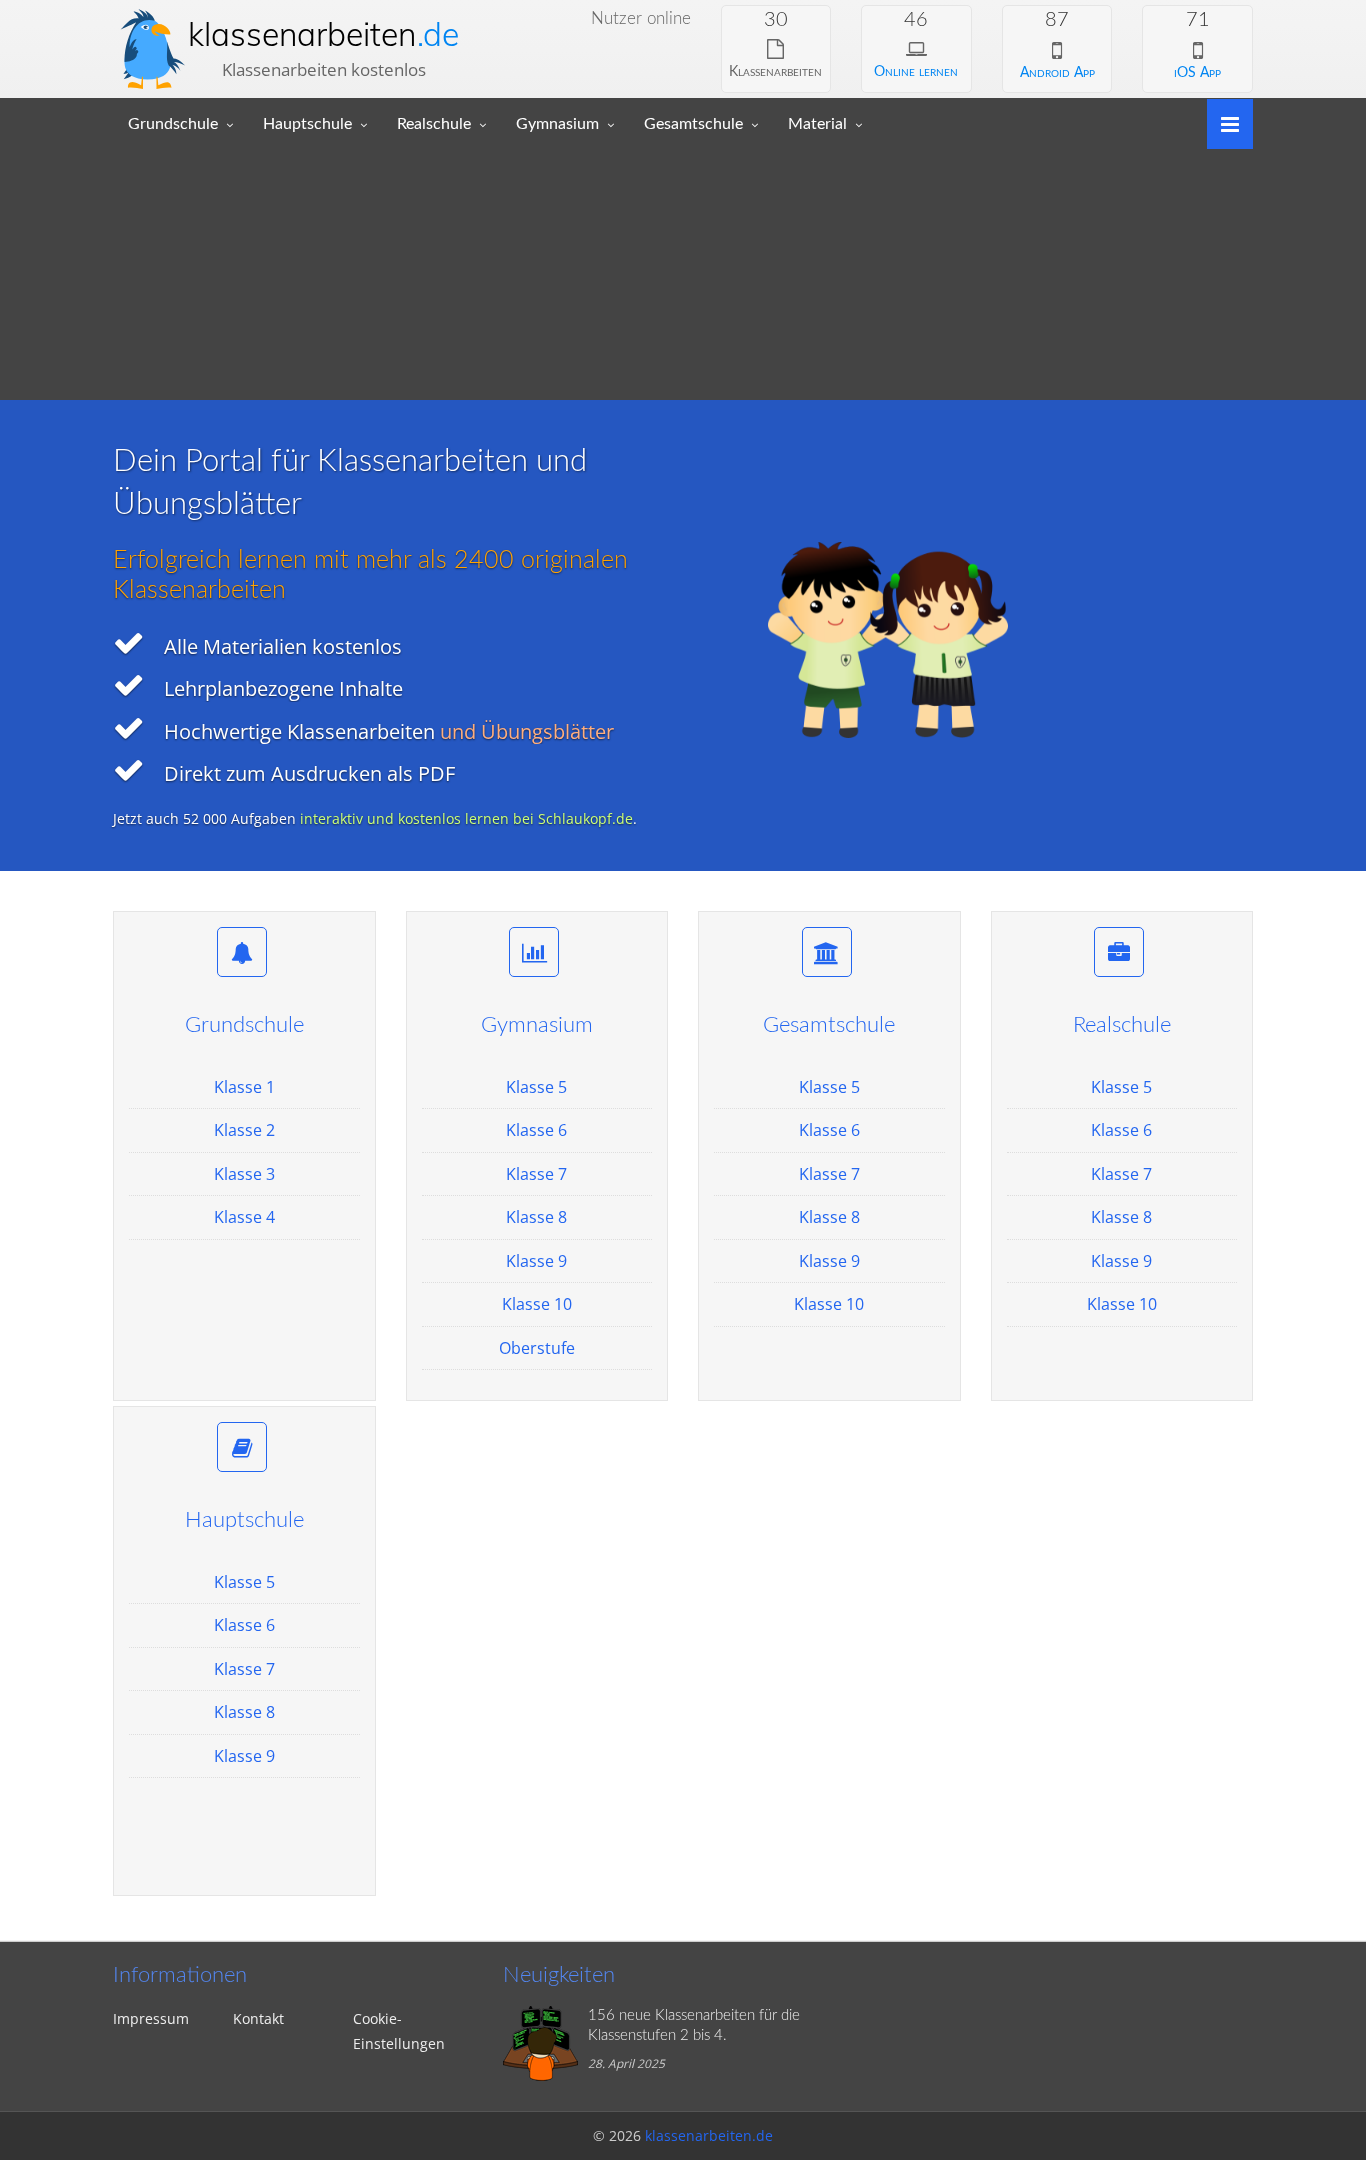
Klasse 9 (536, 1261)
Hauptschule (307, 124)
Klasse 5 (536, 1087)
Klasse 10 (537, 1304)
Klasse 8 (536, 1217)
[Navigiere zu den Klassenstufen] (1222, 122)
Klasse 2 (244, 1130)
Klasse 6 (536, 1130)
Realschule (434, 124)
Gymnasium (557, 124)
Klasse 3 (244, 1174)
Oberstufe (537, 1348)
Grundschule (173, 124)
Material (817, 124)
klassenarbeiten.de (709, 2135)
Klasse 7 (536, 1174)
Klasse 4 (244, 1217)
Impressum (151, 2018)
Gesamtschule (693, 124)
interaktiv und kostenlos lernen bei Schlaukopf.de (466, 818)
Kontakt (258, 2018)
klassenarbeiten (323, 34)
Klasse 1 (244, 1087)
